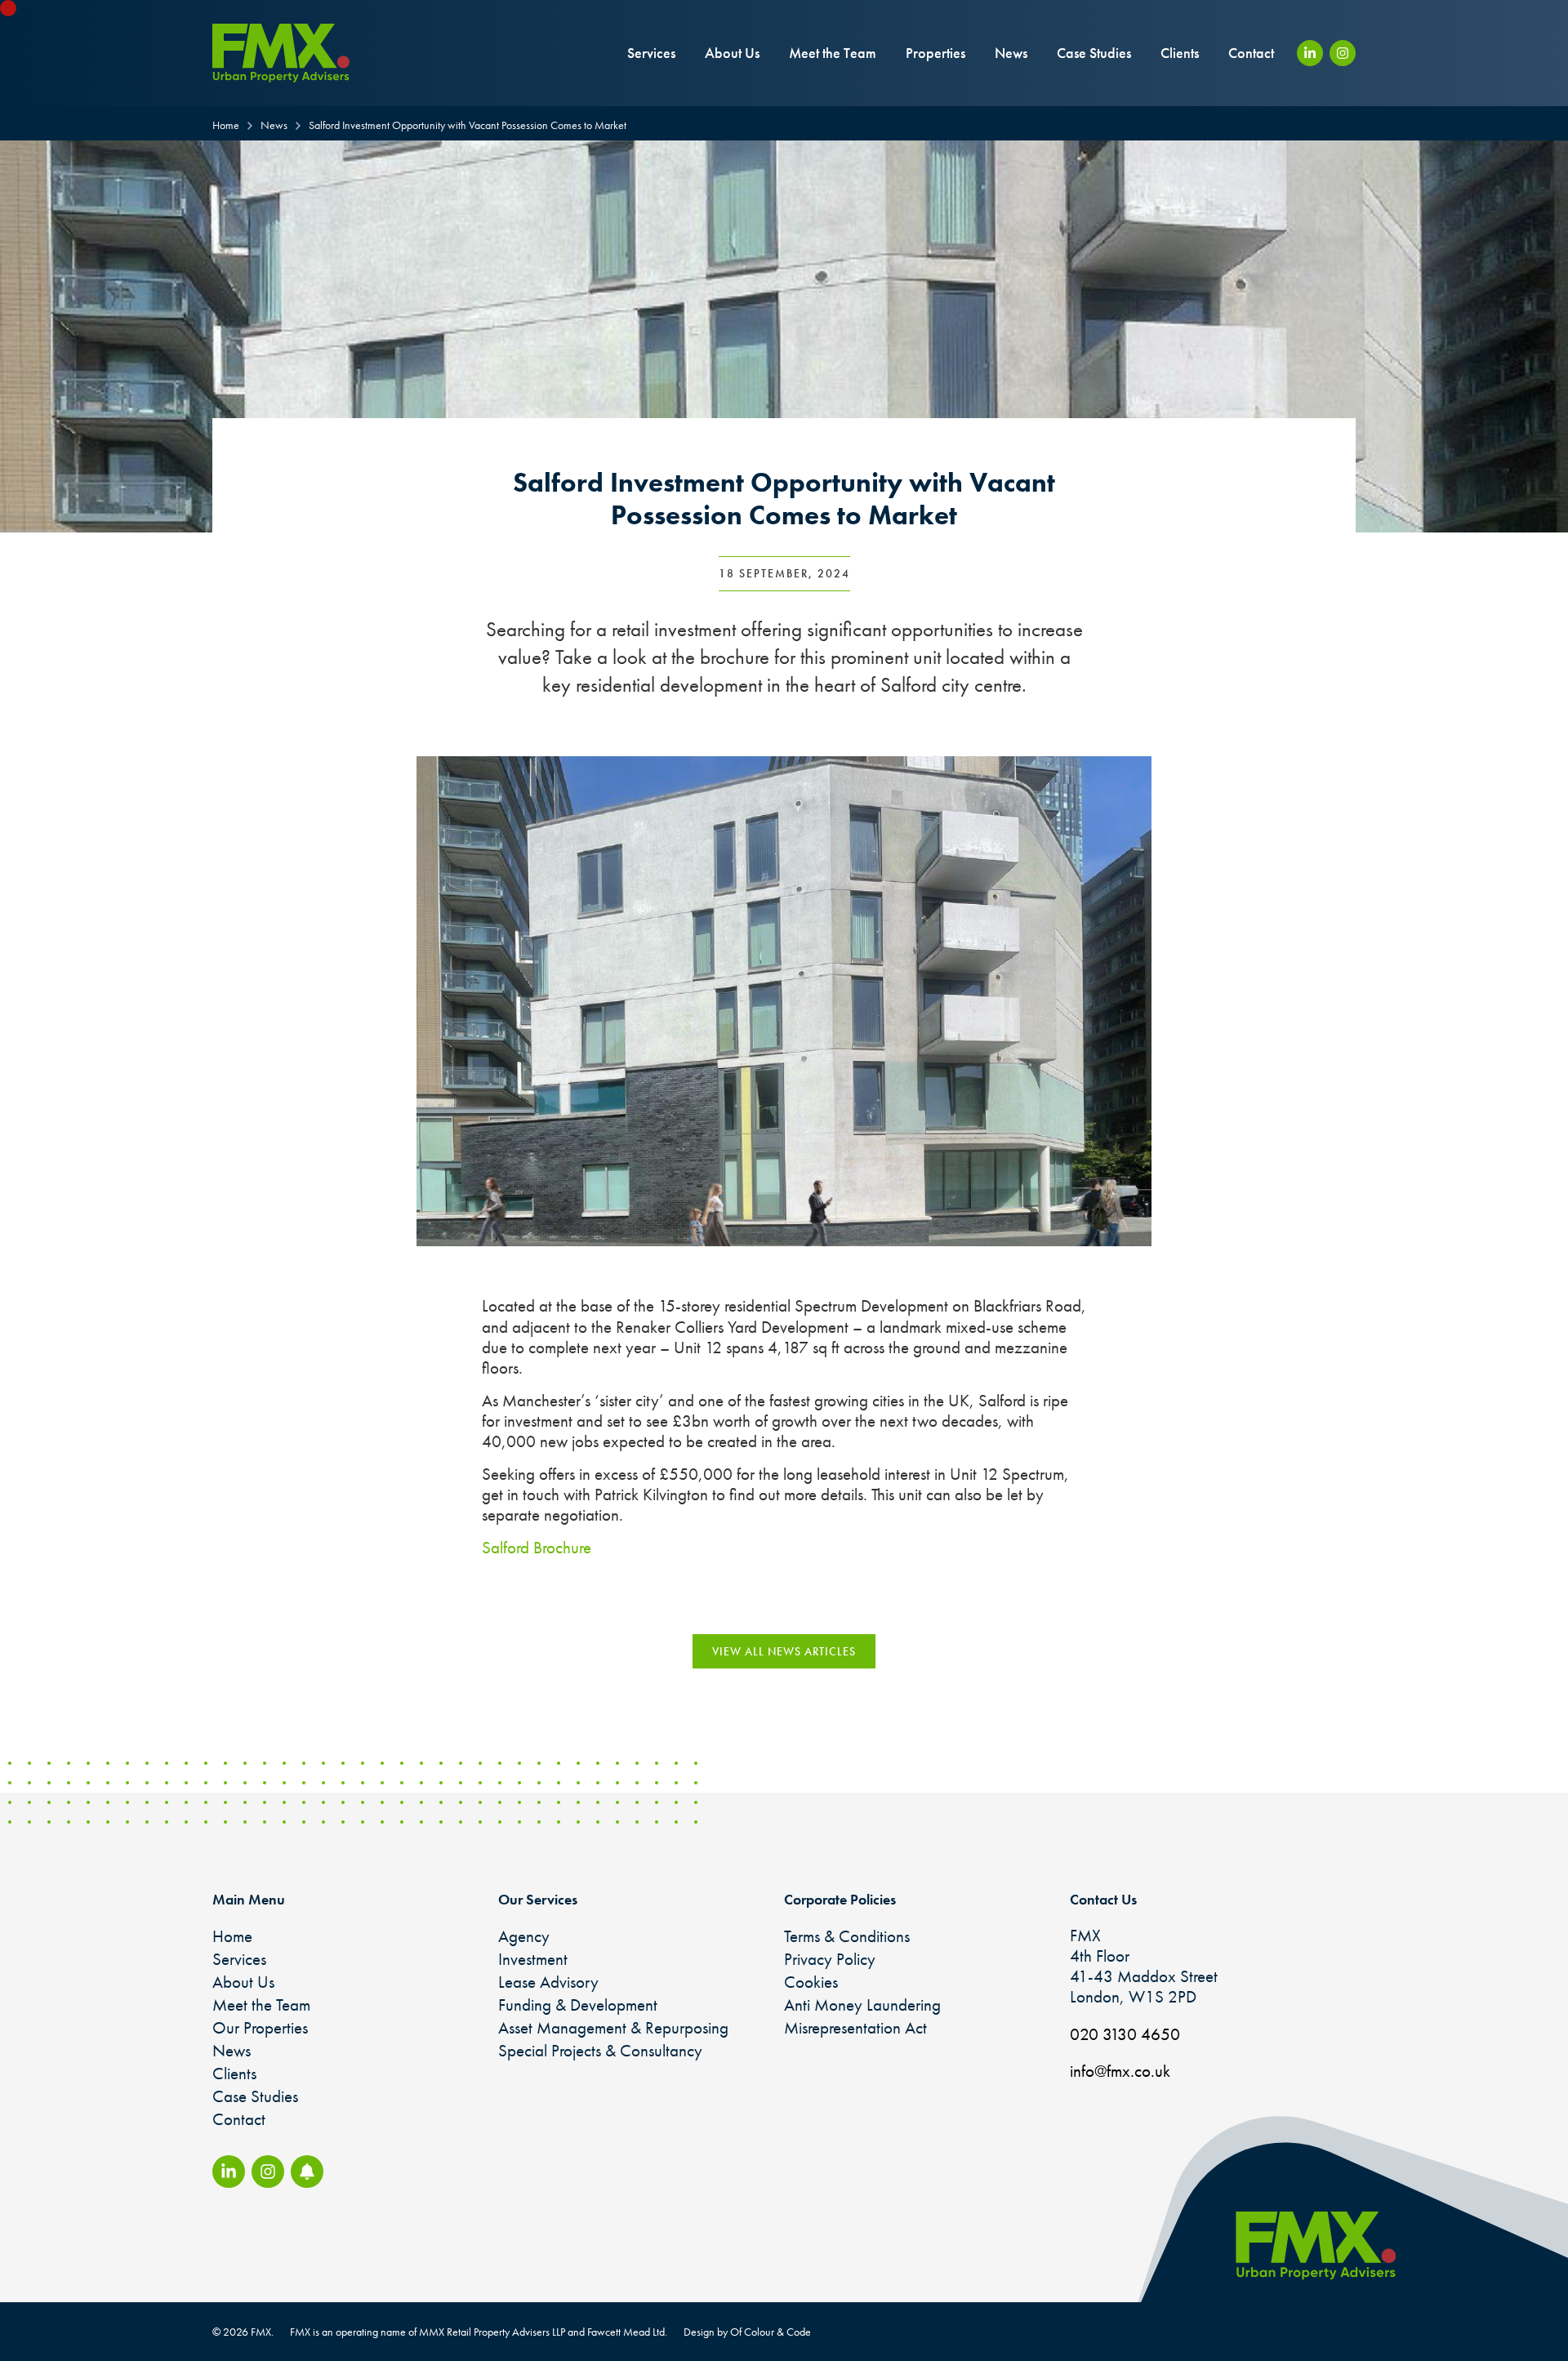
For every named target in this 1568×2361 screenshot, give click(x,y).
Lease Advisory (548, 1982)
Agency (524, 1936)
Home (232, 1936)
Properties (935, 53)
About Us (732, 53)
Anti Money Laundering (862, 2005)
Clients (1180, 53)
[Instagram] (1343, 53)
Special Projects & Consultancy (600, 2050)
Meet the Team (833, 53)
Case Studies (1094, 53)
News (1011, 53)
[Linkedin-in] (1310, 53)
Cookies (811, 1982)
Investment (533, 1959)
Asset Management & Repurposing (613, 2027)
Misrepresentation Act (855, 2027)
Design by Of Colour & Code (747, 2332)
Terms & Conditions (847, 1936)
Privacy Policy (830, 1959)
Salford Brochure (537, 1547)
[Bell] (307, 2172)
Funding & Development (578, 2005)
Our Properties (260, 2027)
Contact (1251, 53)
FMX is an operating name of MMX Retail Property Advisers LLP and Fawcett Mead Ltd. (479, 2332)
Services (651, 53)
